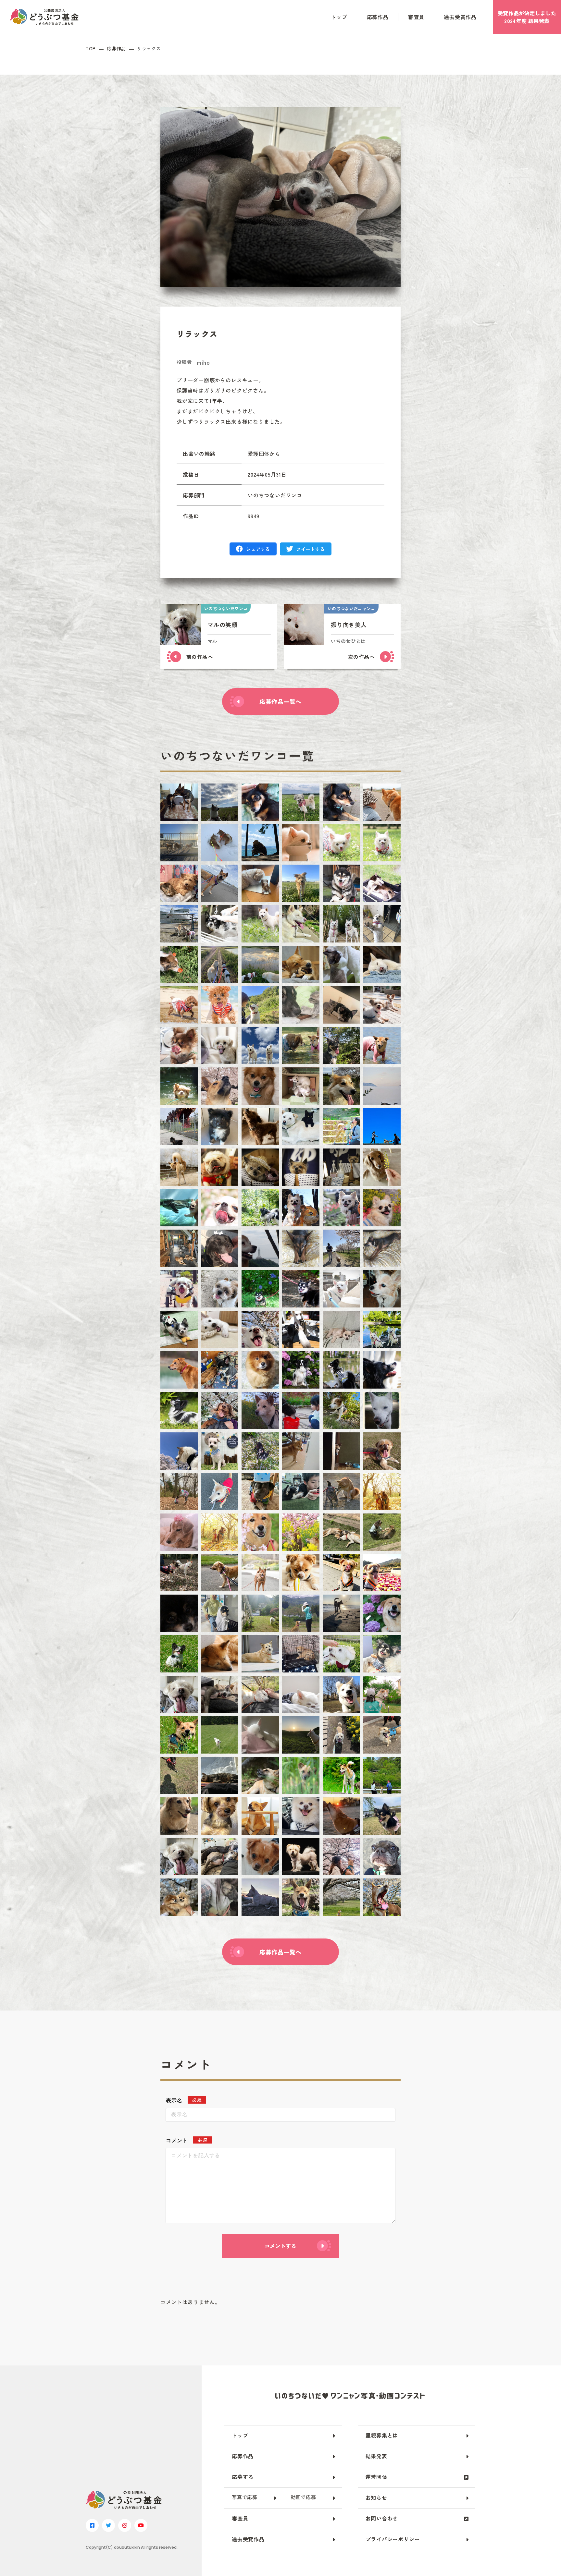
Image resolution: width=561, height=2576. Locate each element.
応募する (243, 2477)
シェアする (258, 549)
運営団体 (376, 2477)
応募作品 (378, 17)
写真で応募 (245, 2497)
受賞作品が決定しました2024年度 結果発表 (527, 17)
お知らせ (376, 2497)
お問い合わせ (382, 2518)
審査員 (416, 17)
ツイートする (310, 549)
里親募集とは (382, 2435)
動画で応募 (303, 2497)
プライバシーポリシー (393, 2539)
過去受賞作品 (460, 17)
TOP (91, 49)
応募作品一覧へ (280, 701)
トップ (339, 17)
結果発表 (376, 2456)
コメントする (280, 2246)
